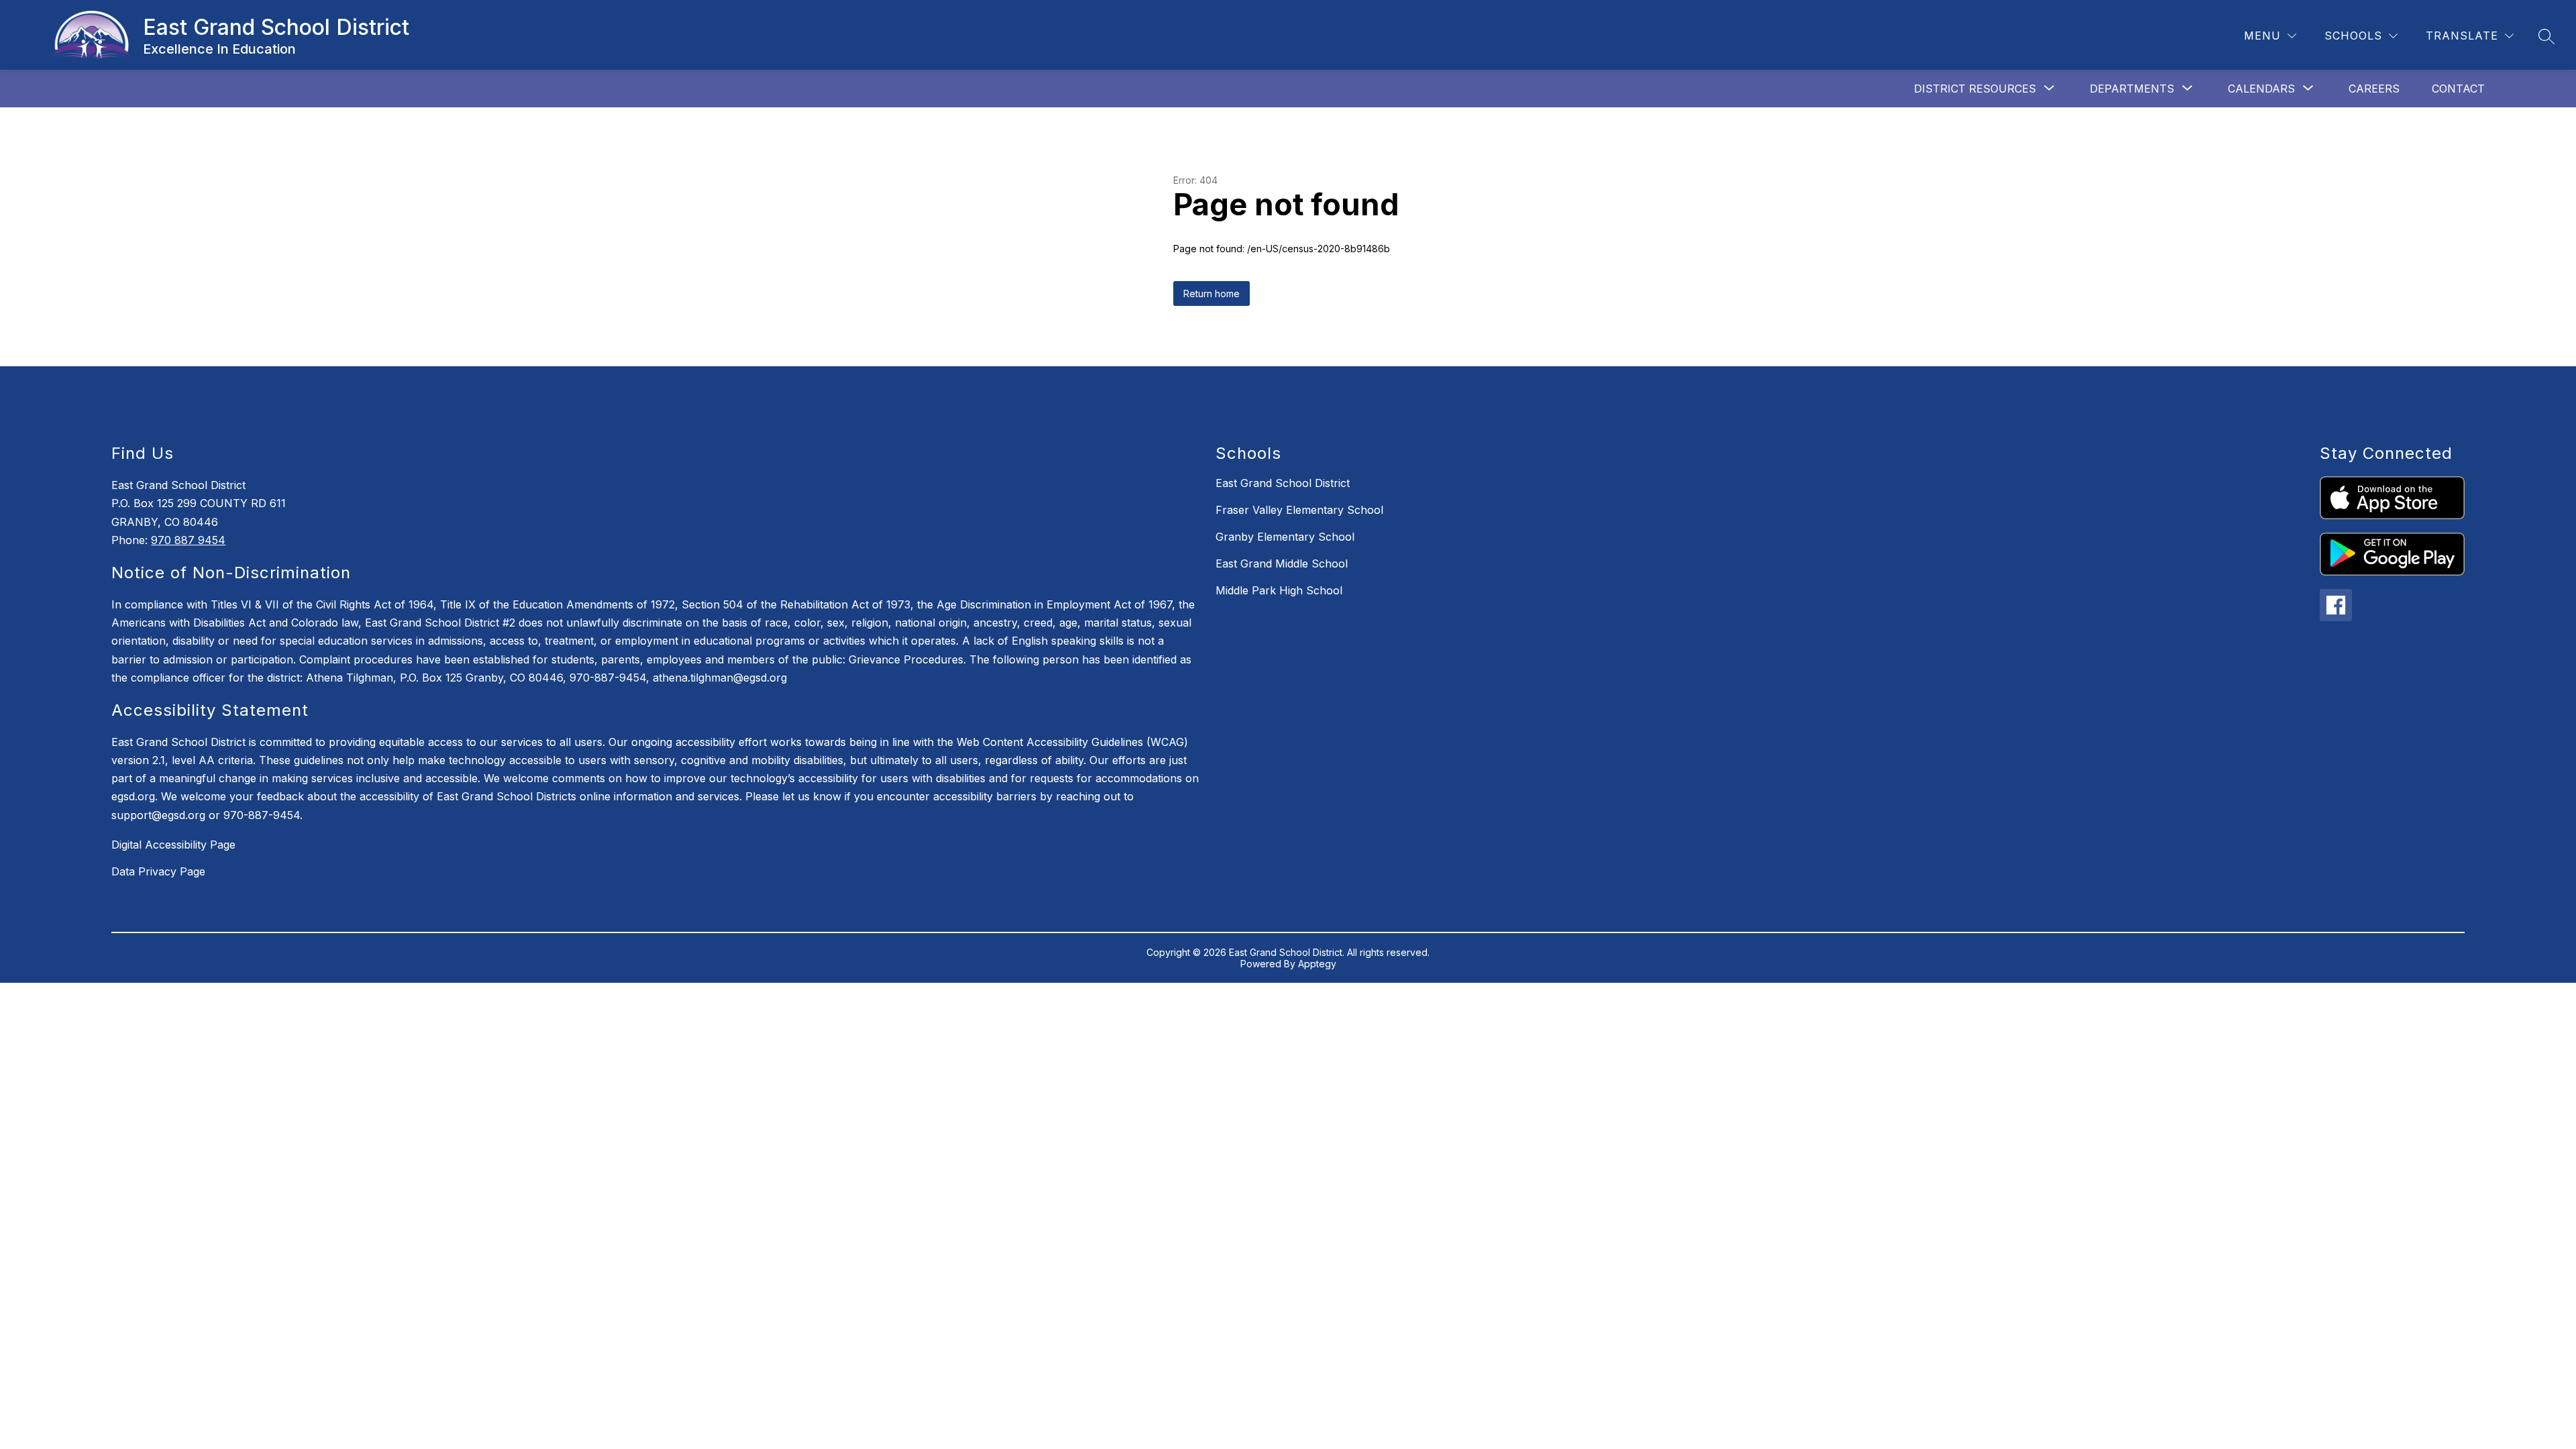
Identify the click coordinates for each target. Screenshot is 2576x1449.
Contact (2458, 89)
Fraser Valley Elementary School (1299, 510)
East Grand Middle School (1282, 563)
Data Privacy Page (158, 871)
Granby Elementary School (1285, 537)
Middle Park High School (1279, 590)
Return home (1212, 293)
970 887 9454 (188, 540)
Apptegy (1317, 964)
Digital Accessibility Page (173, 845)
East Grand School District (1283, 483)
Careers (2374, 89)
